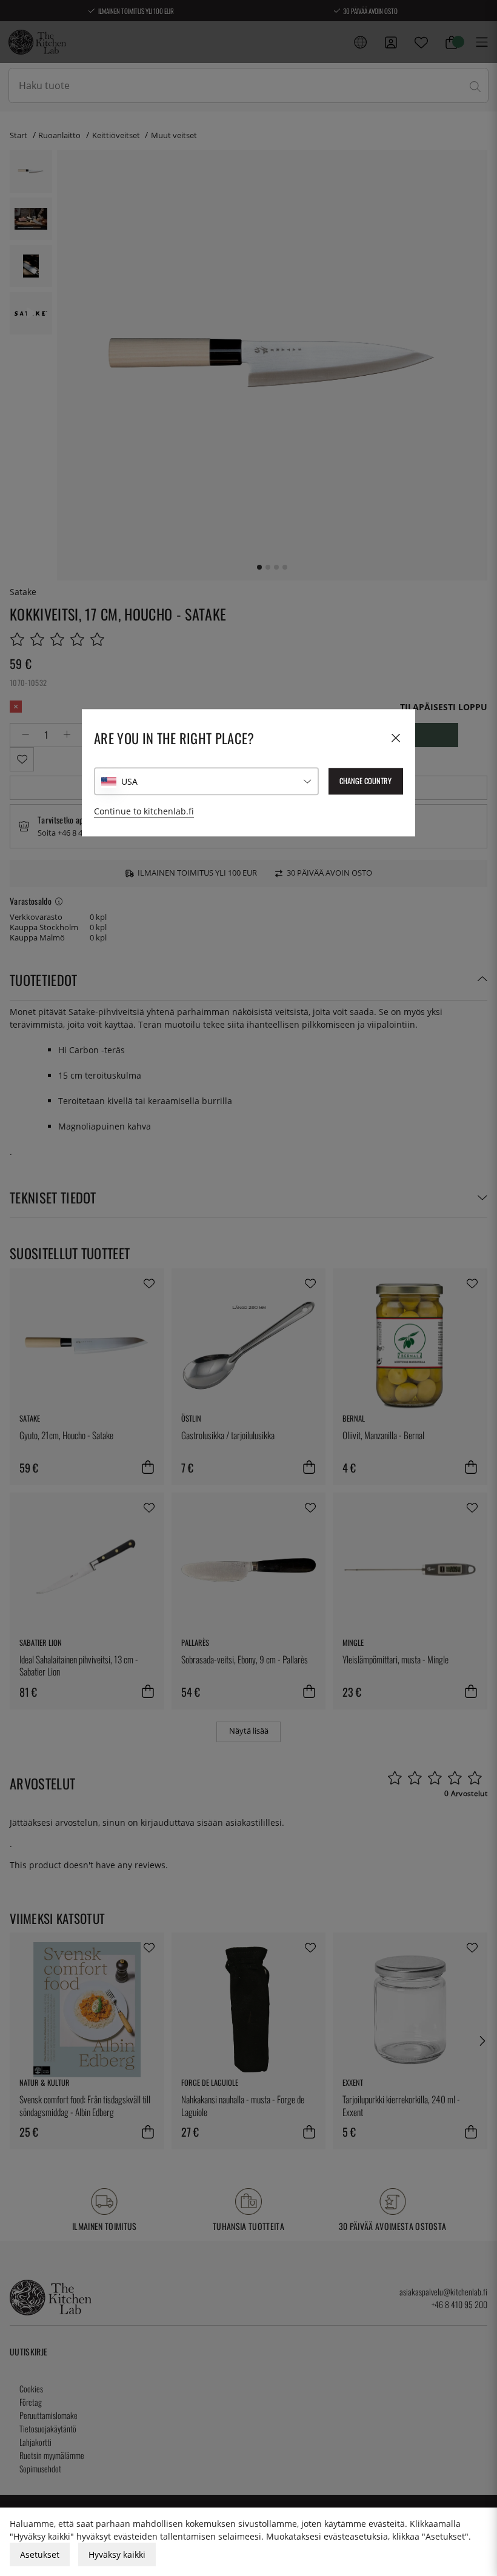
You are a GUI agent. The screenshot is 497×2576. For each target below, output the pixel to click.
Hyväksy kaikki (117, 2554)
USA (129, 781)
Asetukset (40, 2554)
